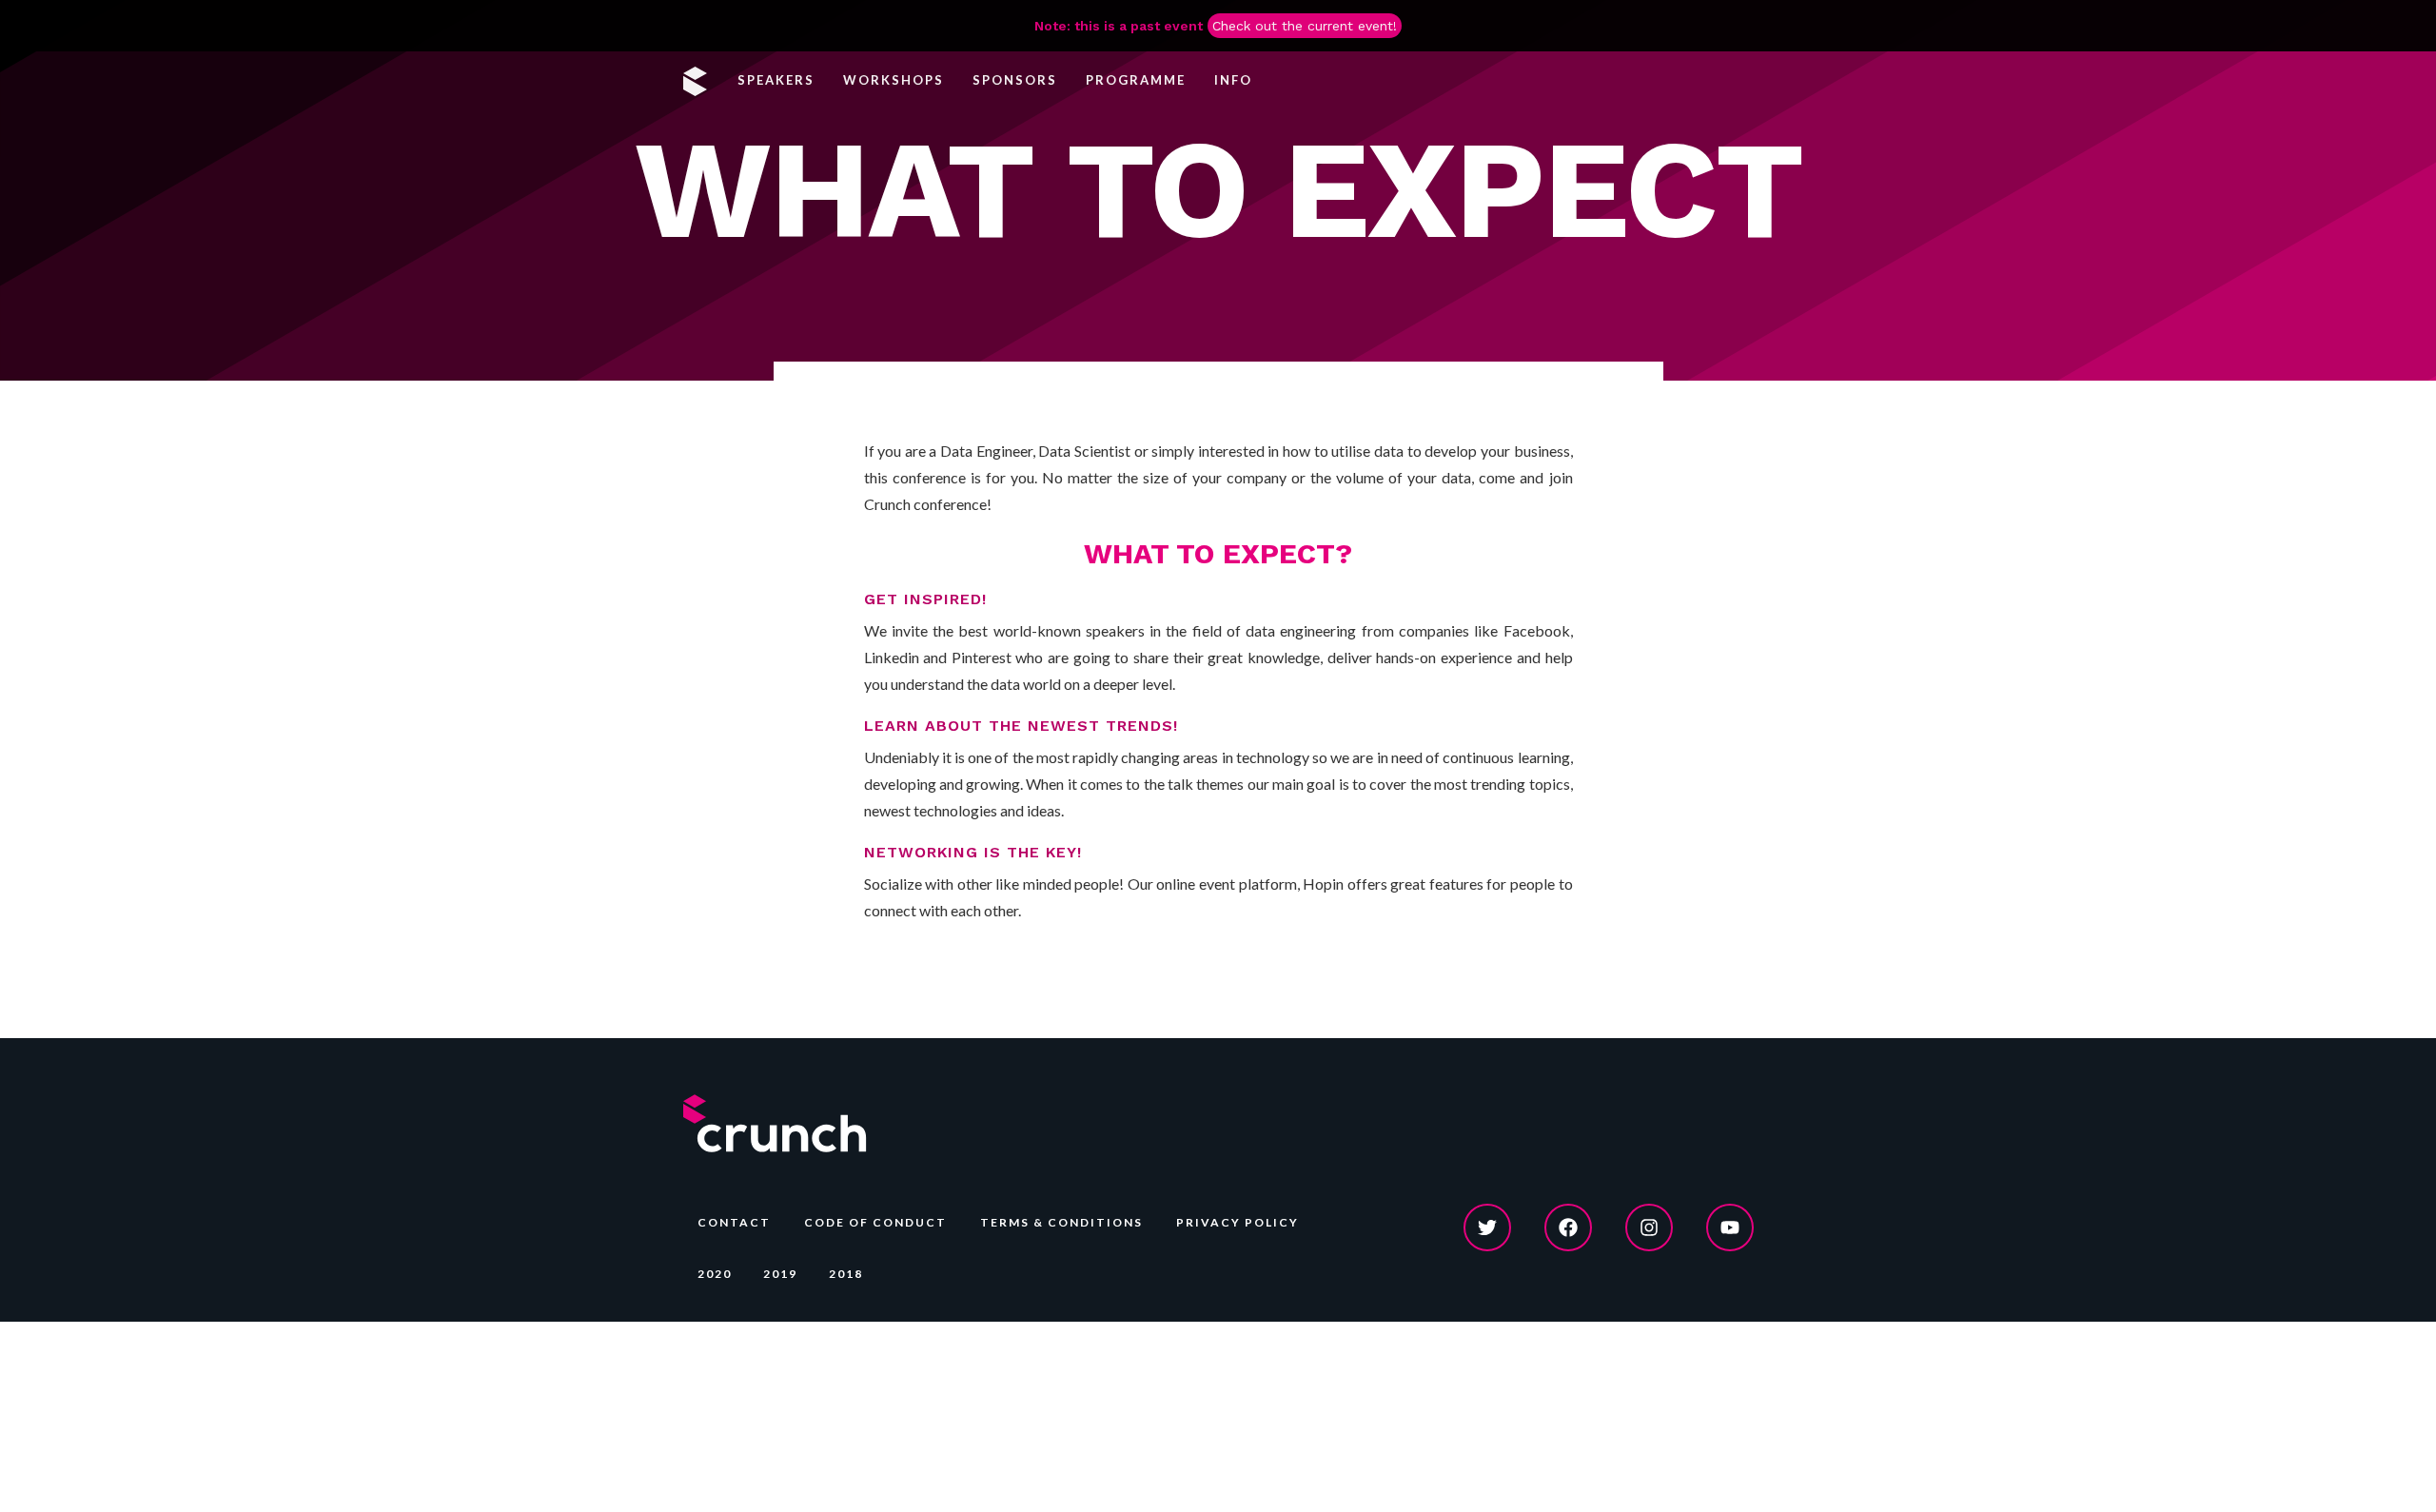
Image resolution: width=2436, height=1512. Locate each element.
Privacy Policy (1238, 1222)
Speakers (776, 80)
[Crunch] (698, 80)
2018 (846, 1274)
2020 (715, 1274)
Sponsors (1015, 80)
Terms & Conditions (1061, 1222)
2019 (780, 1274)
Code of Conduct (875, 1222)
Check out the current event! (1305, 26)
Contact (734, 1222)
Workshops (894, 80)
